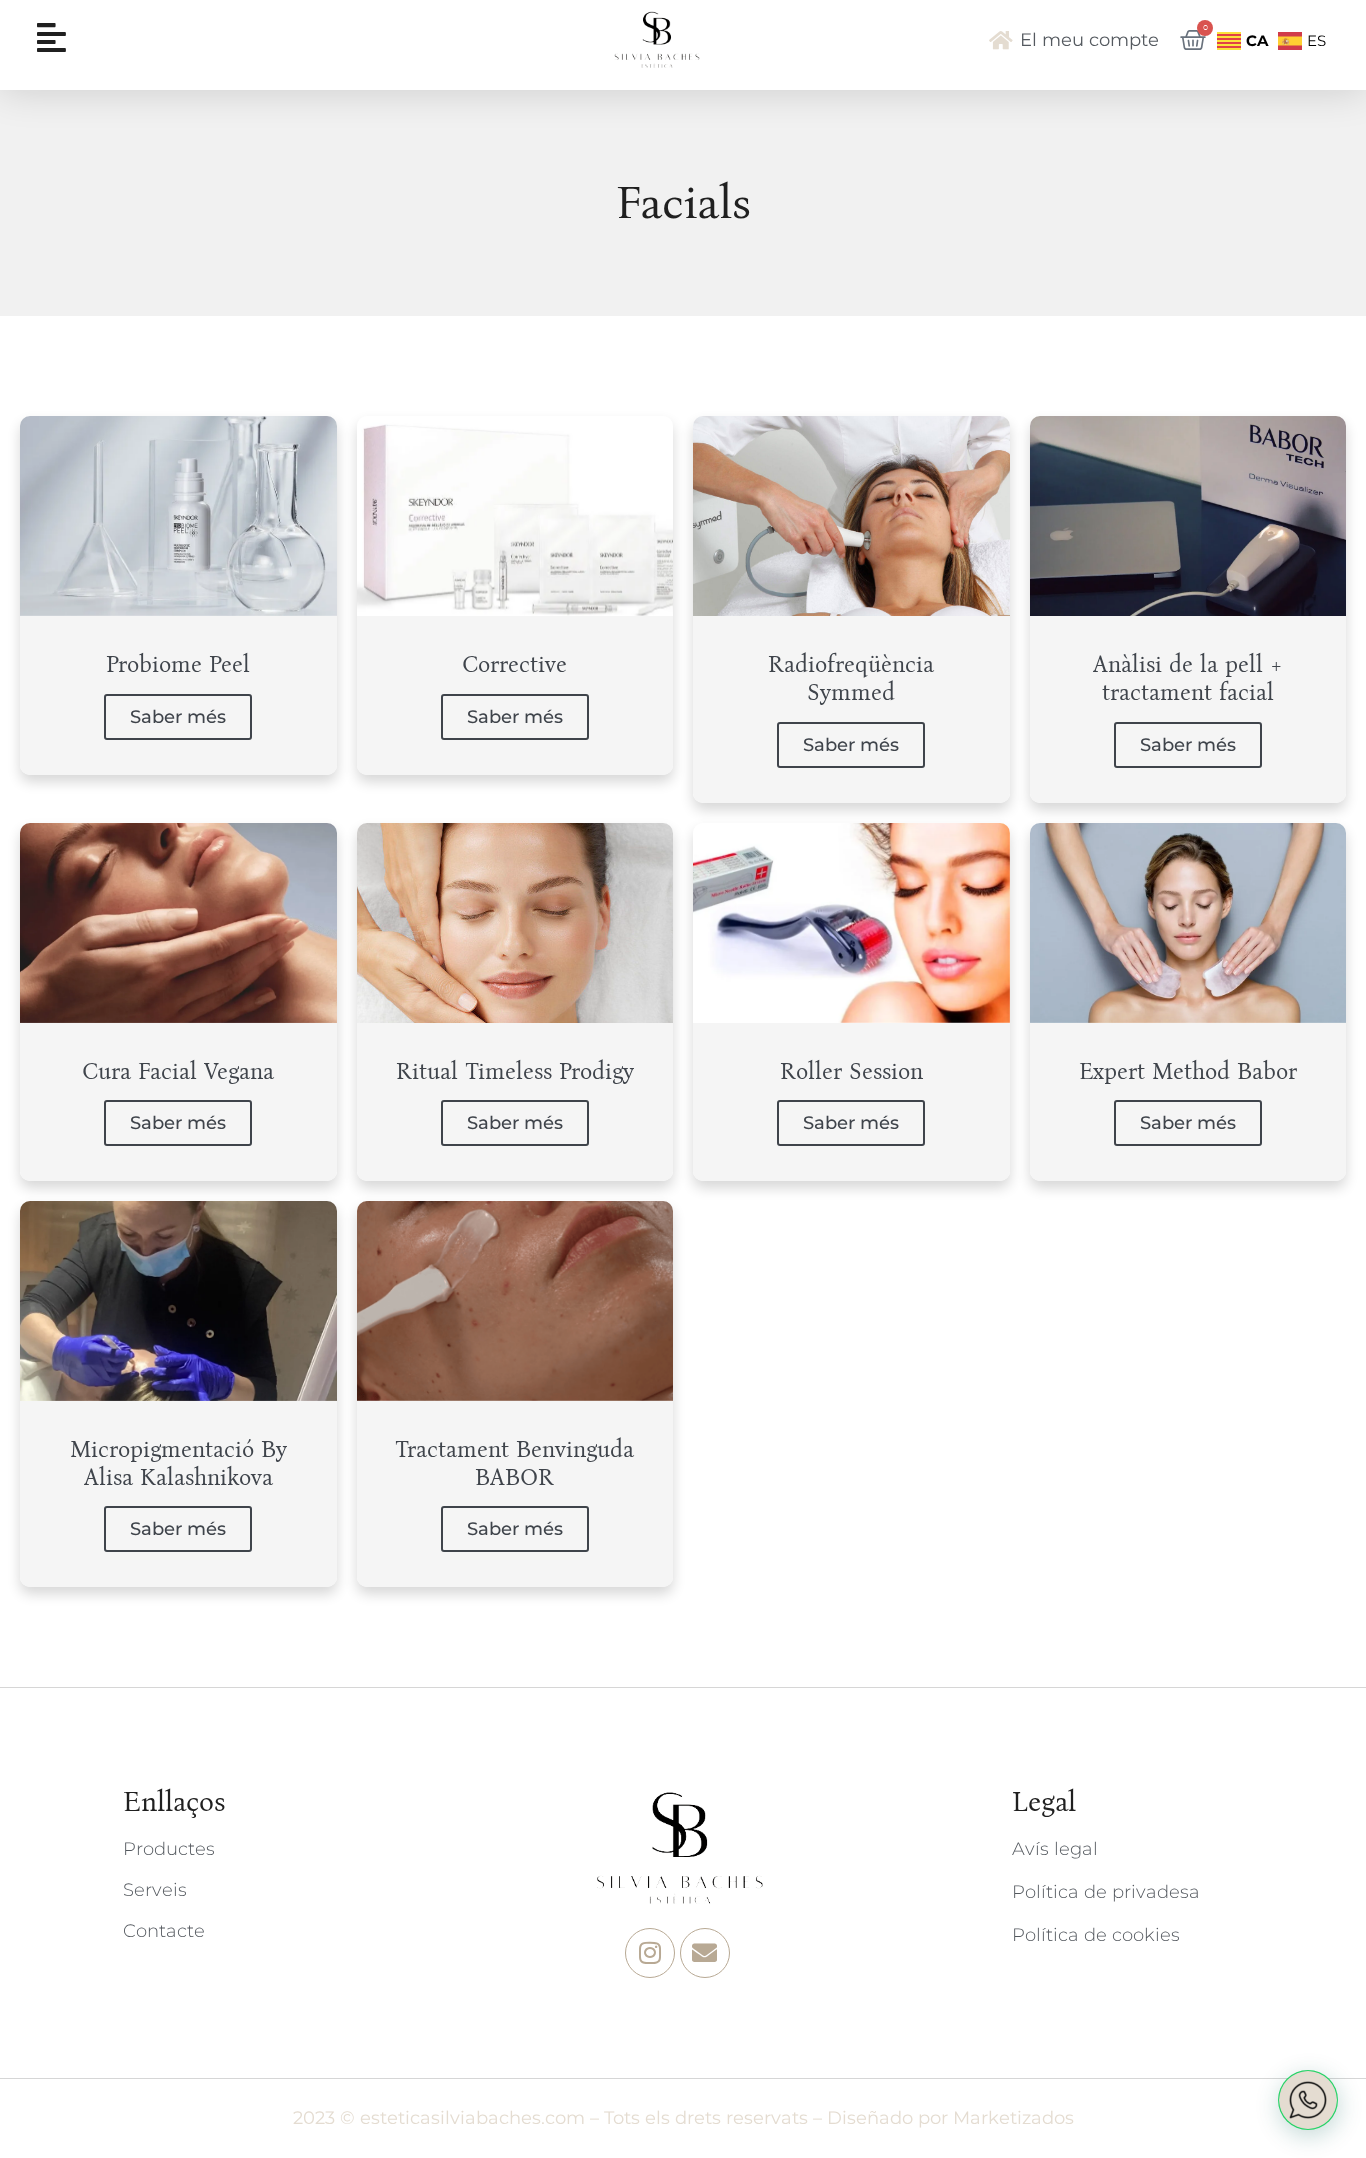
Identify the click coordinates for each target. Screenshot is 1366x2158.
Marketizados (1013, 2118)
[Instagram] (650, 1953)
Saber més (178, 717)
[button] (1308, 2100)
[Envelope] (705, 1953)
